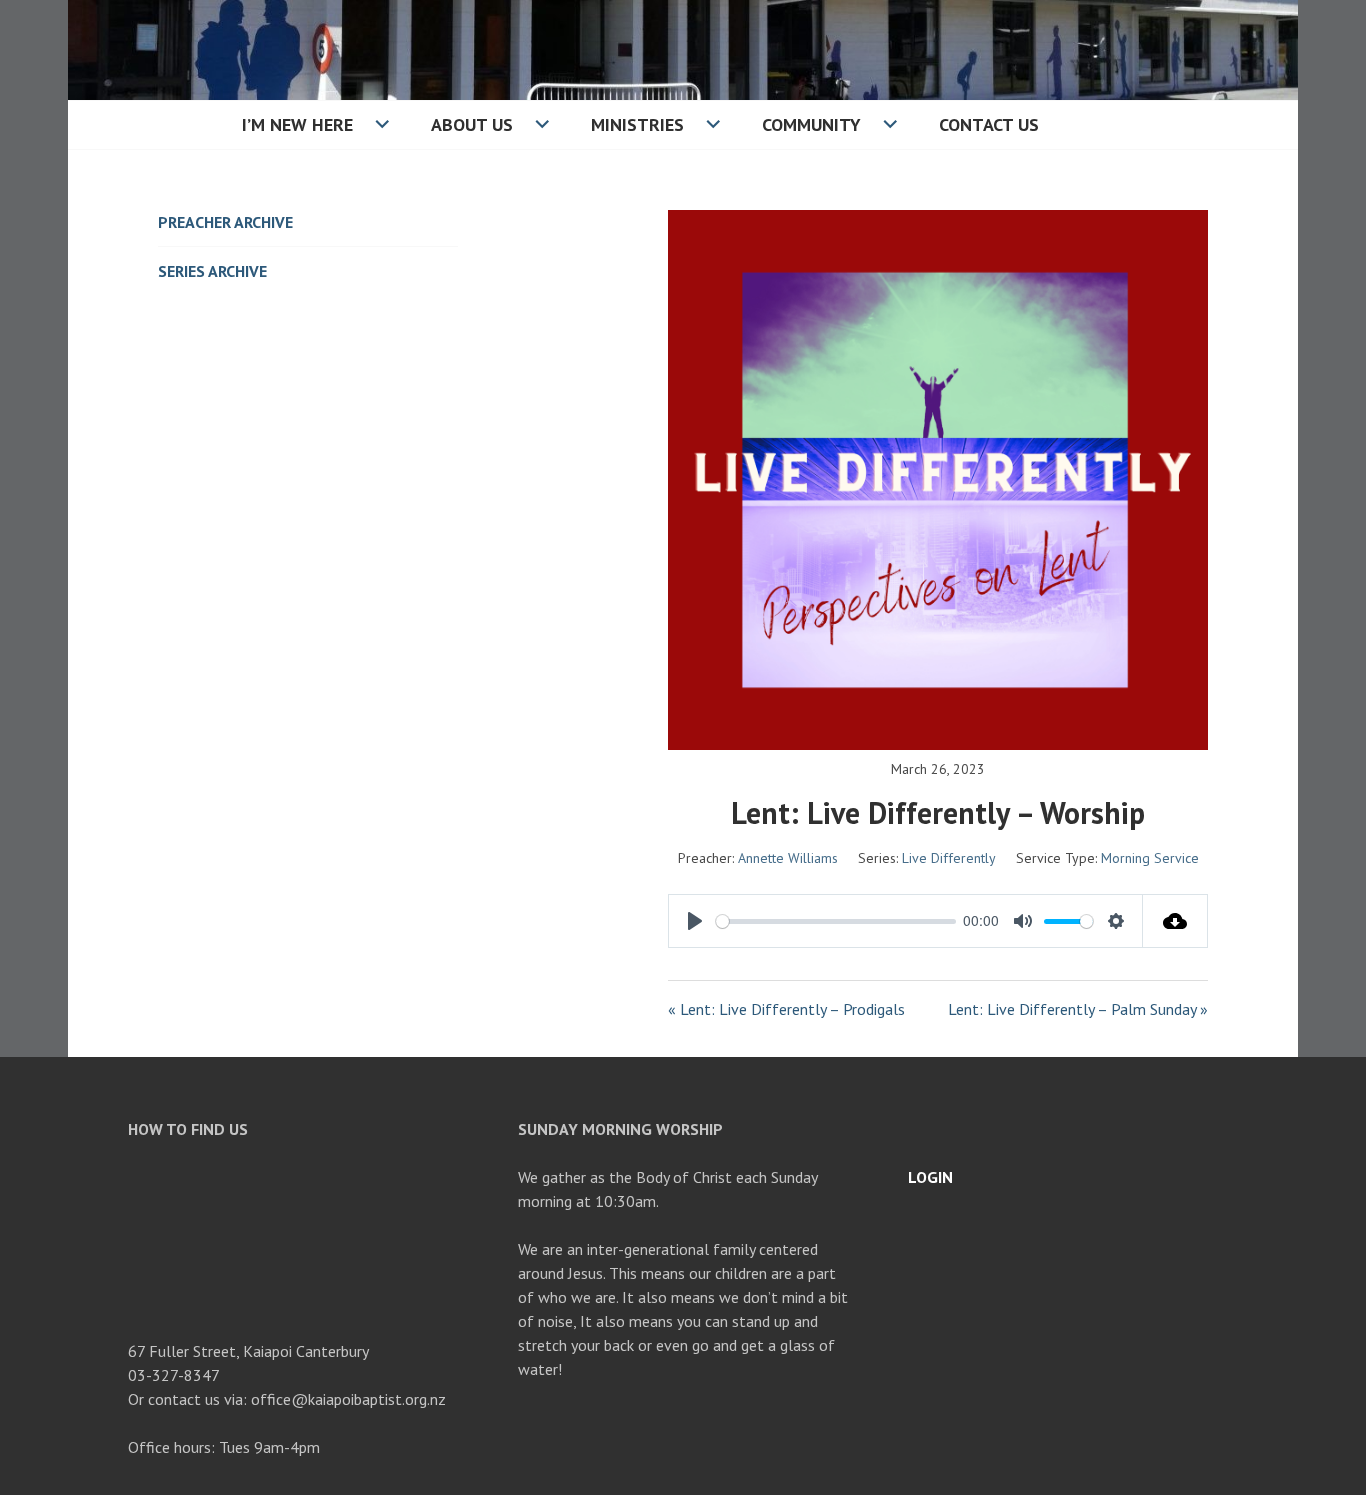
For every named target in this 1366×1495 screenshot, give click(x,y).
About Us (472, 124)
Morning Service (1150, 858)
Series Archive (212, 271)
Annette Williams (788, 858)
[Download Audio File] (1175, 921)
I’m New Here (297, 124)
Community (811, 124)
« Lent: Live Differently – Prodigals (786, 1009)
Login (930, 1177)
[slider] (836, 921)
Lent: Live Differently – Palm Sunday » (1078, 1009)
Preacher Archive (225, 222)
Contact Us (989, 124)
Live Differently (949, 858)
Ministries (637, 124)
